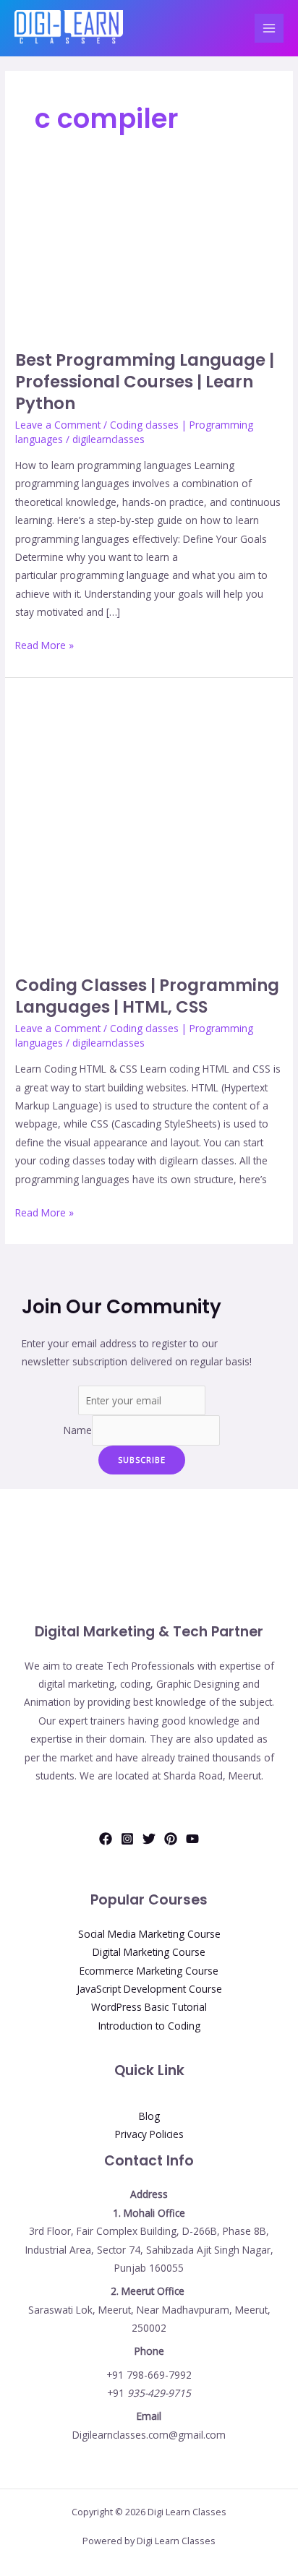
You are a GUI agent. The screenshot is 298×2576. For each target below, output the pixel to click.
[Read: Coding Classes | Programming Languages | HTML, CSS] (149, 825)
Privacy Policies (149, 2134)
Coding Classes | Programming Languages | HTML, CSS (147, 996)
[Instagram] (127, 1839)
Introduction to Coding (149, 2026)
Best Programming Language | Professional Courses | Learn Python (145, 381)
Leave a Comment (58, 425)
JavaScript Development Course (149, 1989)
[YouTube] (192, 1839)
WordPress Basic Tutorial (149, 2007)
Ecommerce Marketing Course (149, 1971)
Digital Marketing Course (149, 1952)
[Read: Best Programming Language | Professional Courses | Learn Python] (149, 258)
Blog (149, 2116)
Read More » (44, 644)
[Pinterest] (171, 1839)
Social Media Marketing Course (149, 1934)
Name (78, 1430)
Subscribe (142, 1460)
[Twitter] (149, 1839)
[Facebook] (106, 1839)
